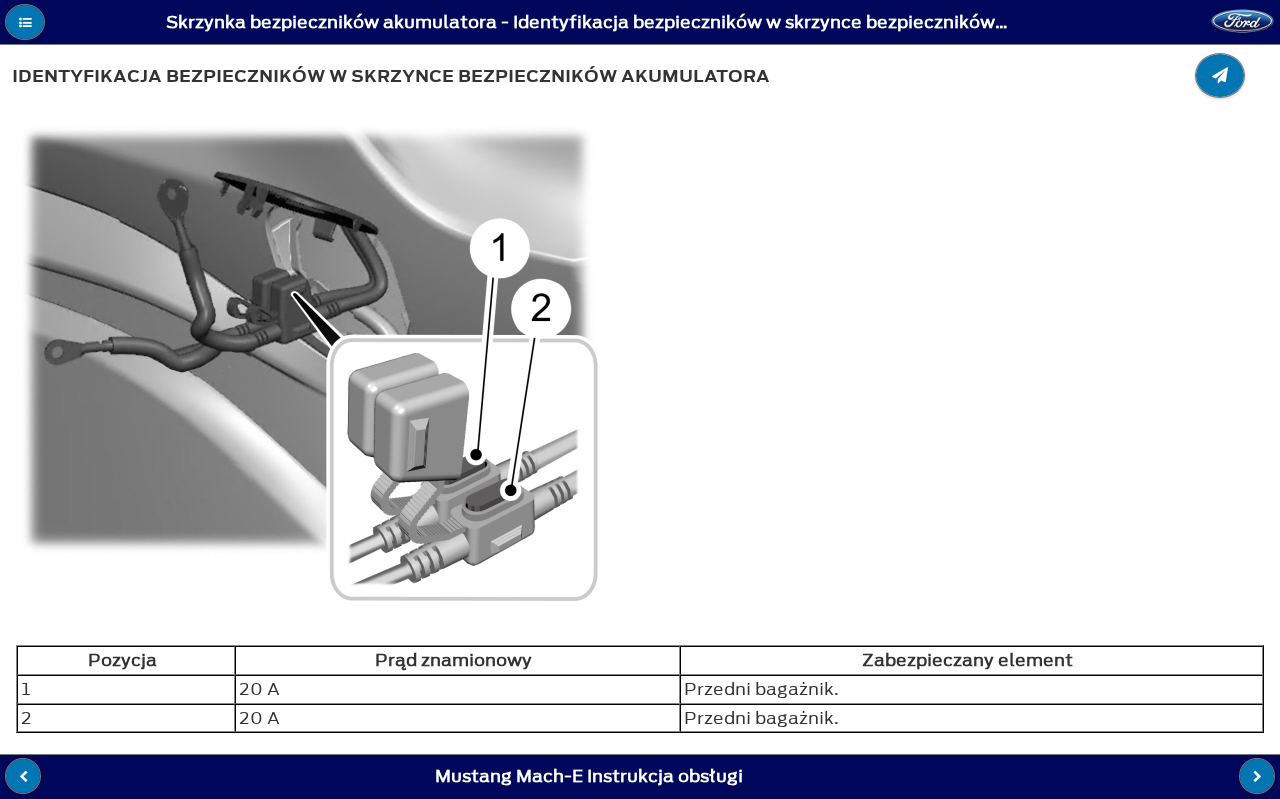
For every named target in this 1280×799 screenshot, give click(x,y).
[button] (25, 22)
